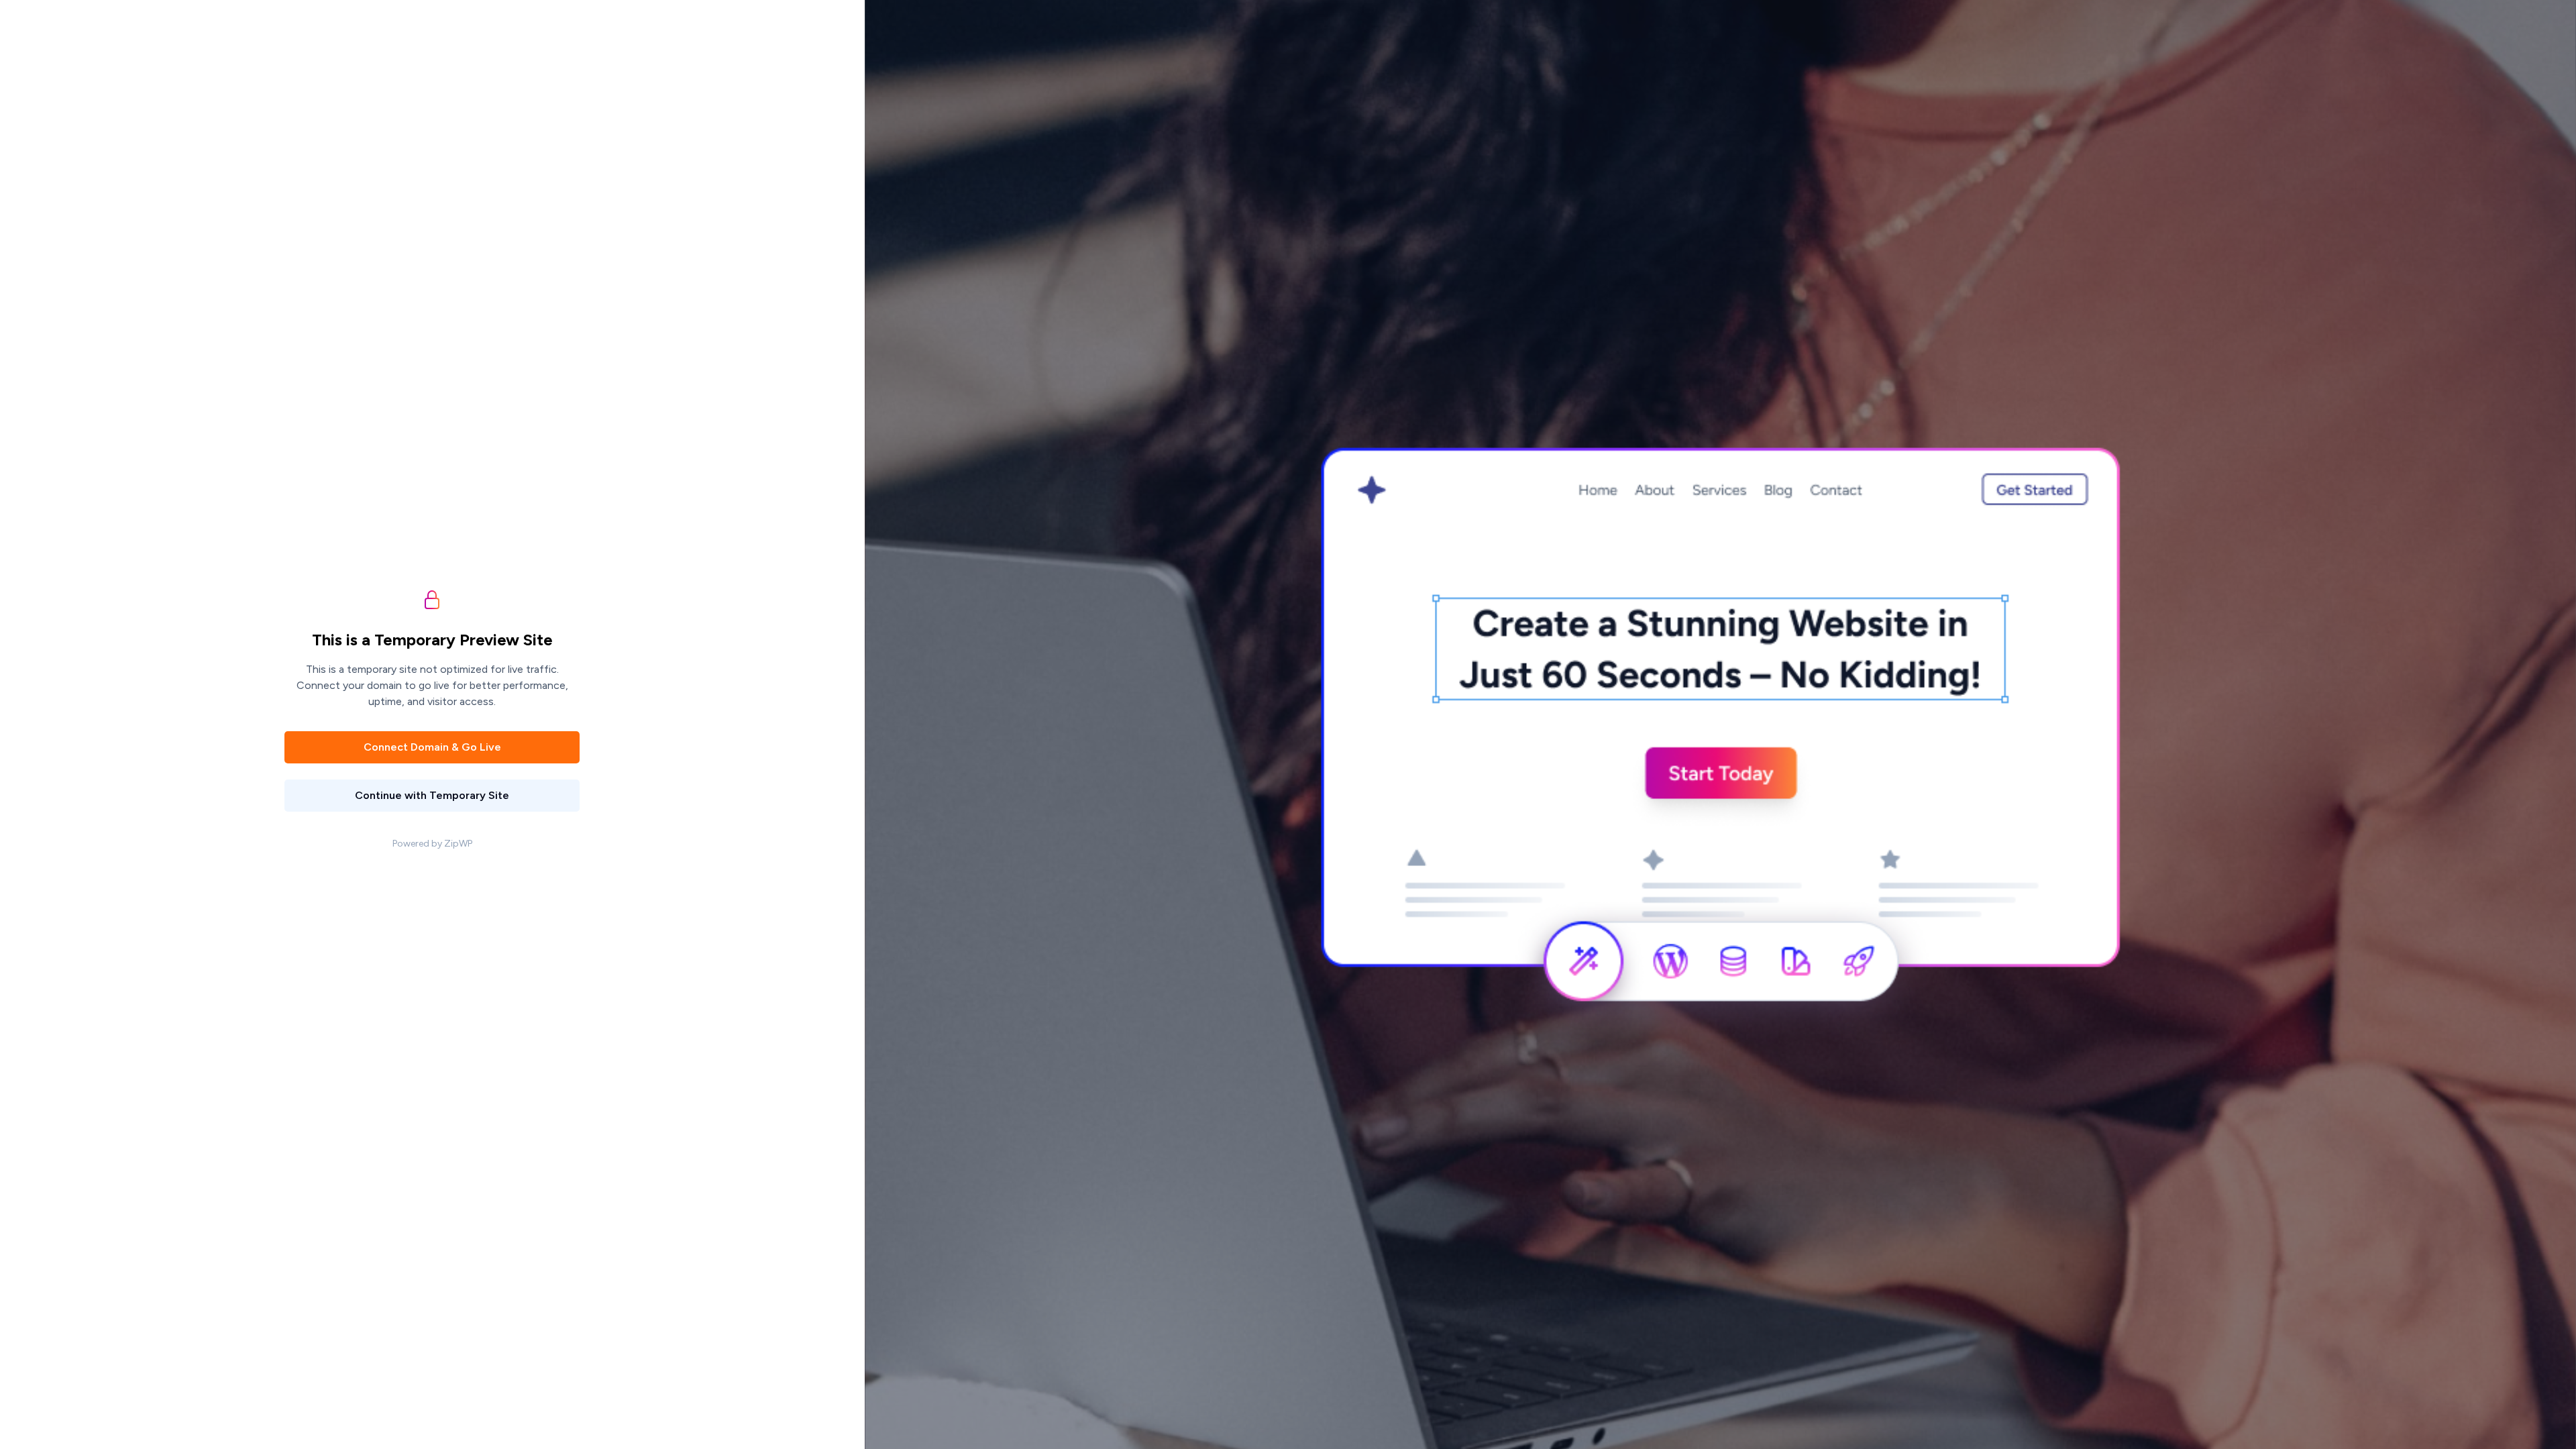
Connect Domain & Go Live (432, 747)
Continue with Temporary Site (432, 795)
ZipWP (458, 844)
